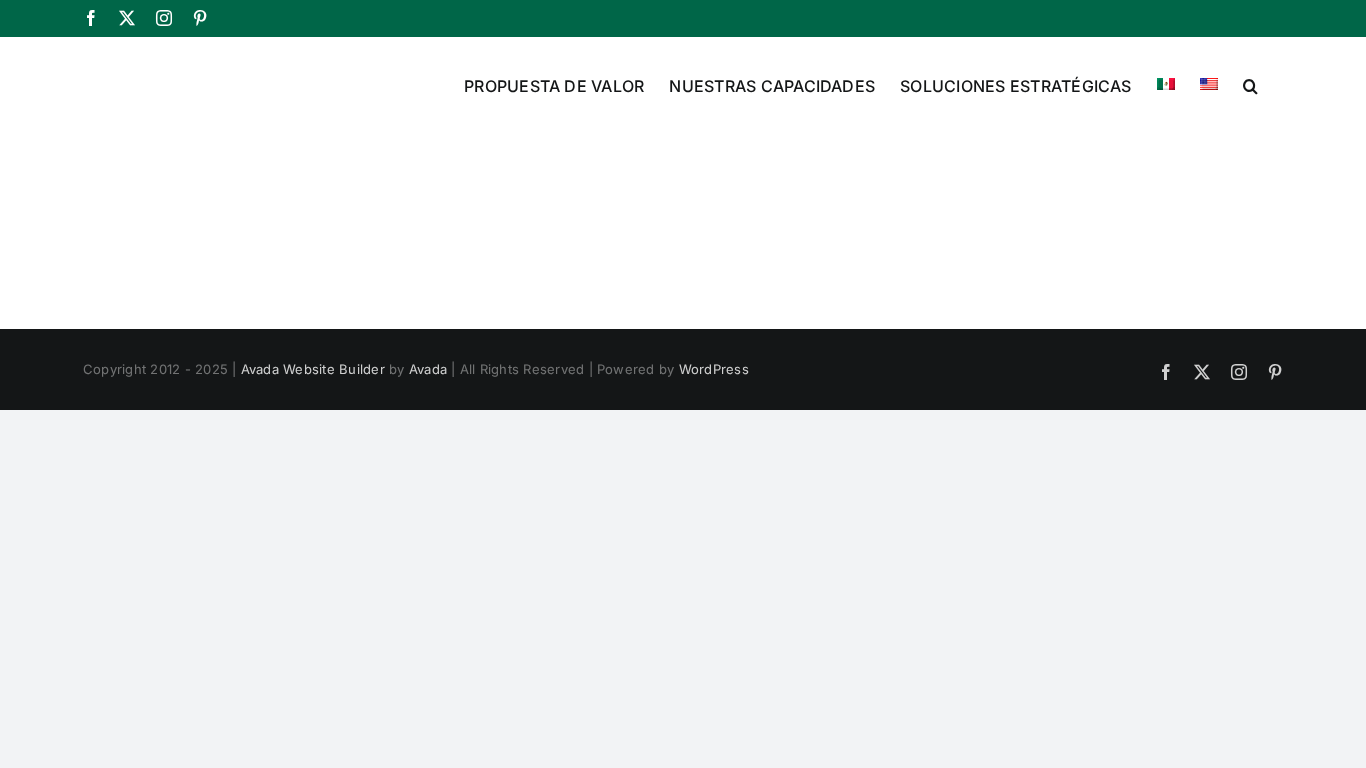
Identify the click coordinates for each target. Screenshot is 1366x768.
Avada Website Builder (313, 369)
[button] (1250, 84)
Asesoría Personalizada (804, 528)
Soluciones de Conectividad (818, 421)
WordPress (714, 369)
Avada (428, 369)
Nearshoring (770, 492)
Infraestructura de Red (801, 457)
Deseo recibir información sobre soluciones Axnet (887, 564)
